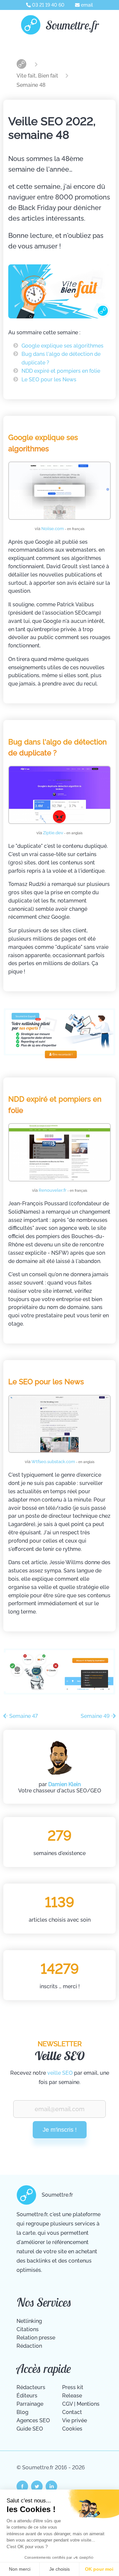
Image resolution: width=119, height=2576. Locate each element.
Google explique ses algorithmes (62, 346)
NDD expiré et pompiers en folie (61, 371)
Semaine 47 (23, 1716)
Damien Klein (64, 1784)
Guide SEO (30, 2429)
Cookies (72, 2429)
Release (72, 2396)
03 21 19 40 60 (48, 5)
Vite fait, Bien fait (38, 76)
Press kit (73, 2387)
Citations (28, 2329)
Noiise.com (63, 529)
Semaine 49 (96, 1716)
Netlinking (29, 2321)
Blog (22, 2412)
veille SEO (60, 2073)
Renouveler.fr (63, 1190)
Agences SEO (33, 2420)
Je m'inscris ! (60, 2130)
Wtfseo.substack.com (63, 1462)
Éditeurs (27, 2396)
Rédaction (29, 2346)
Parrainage (30, 2404)
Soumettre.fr (72, 25)
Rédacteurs (31, 2387)
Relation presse (36, 2338)
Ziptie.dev (63, 833)
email (86, 5)
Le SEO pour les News (49, 380)
